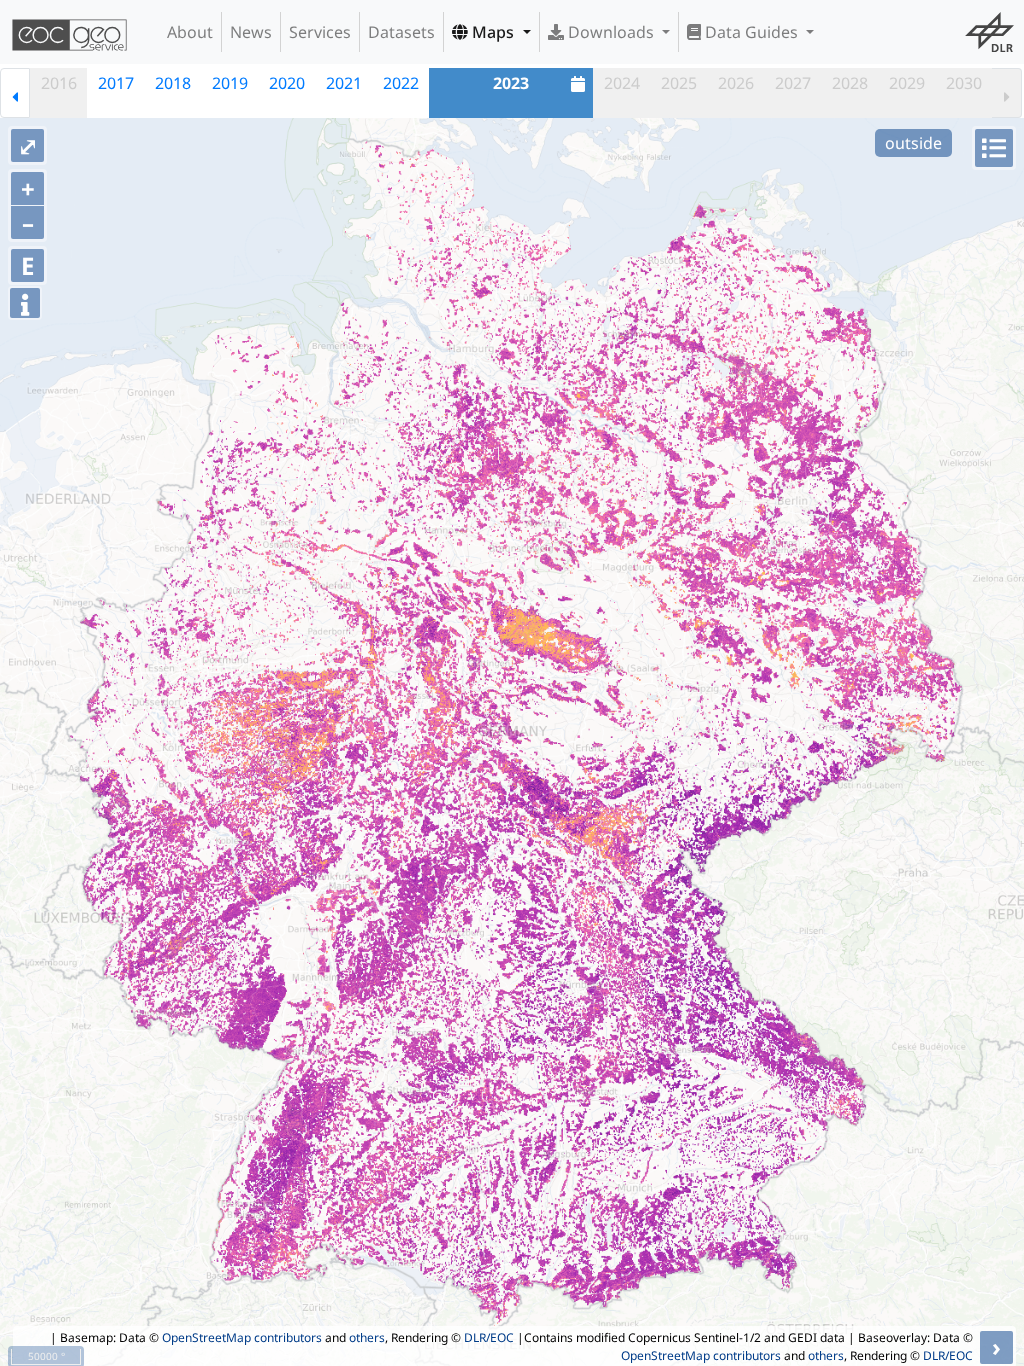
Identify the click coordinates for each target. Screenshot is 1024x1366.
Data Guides (751, 32)
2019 (230, 83)
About (190, 32)
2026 (736, 83)
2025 (679, 83)
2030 (964, 83)
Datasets (401, 32)
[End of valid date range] (1007, 93)
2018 (173, 83)
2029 (907, 83)
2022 (401, 83)
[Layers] (994, 148)
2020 (287, 83)
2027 (793, 83)
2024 (622, 83)
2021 (344, 83)
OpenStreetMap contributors (242, 1337)
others (367, 1337)
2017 (116, 83)
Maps (493, 32)
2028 (850, 83)
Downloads (611, 32)
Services (320, 32)
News (251, 32)
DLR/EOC (489, 1337)
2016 (59, 83)
